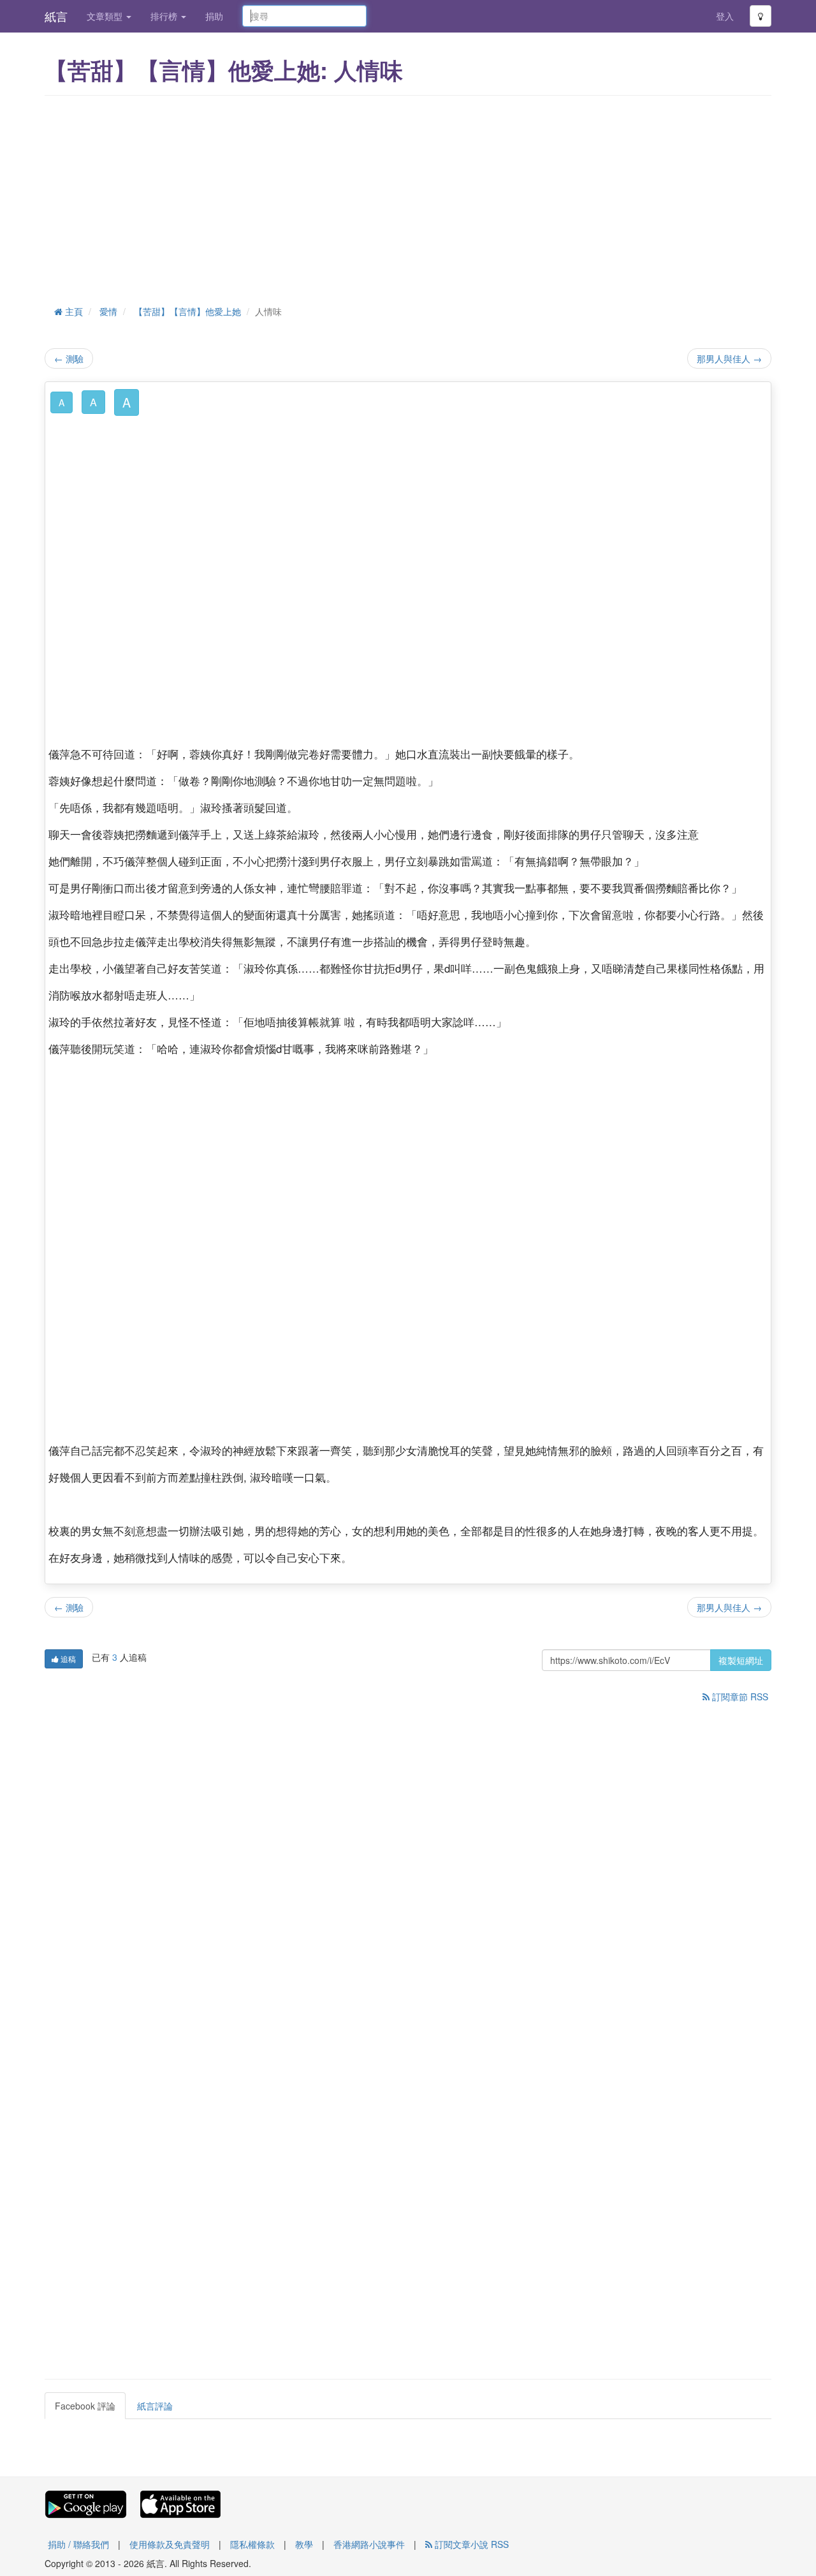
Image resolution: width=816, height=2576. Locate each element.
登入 (725, 16)
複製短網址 (741, 1660)
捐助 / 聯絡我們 (78, 2544)
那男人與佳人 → (729, 358)
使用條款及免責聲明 (170, 2544)
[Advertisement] (408, 198)
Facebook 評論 (85, 2406)
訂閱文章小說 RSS (470, 2544)
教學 (304, 2544)
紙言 (56, 16)
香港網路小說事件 (369, 2544)
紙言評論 (155, 2406)
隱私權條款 (252, 2544)
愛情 (108, 311)
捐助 (214, 16)
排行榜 (165, 16)
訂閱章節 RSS (739, 1696)
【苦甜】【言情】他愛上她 (187, 311)
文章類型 (106, 16)
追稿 (67, 1659)
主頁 (73, 311)
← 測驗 (69, 358)
